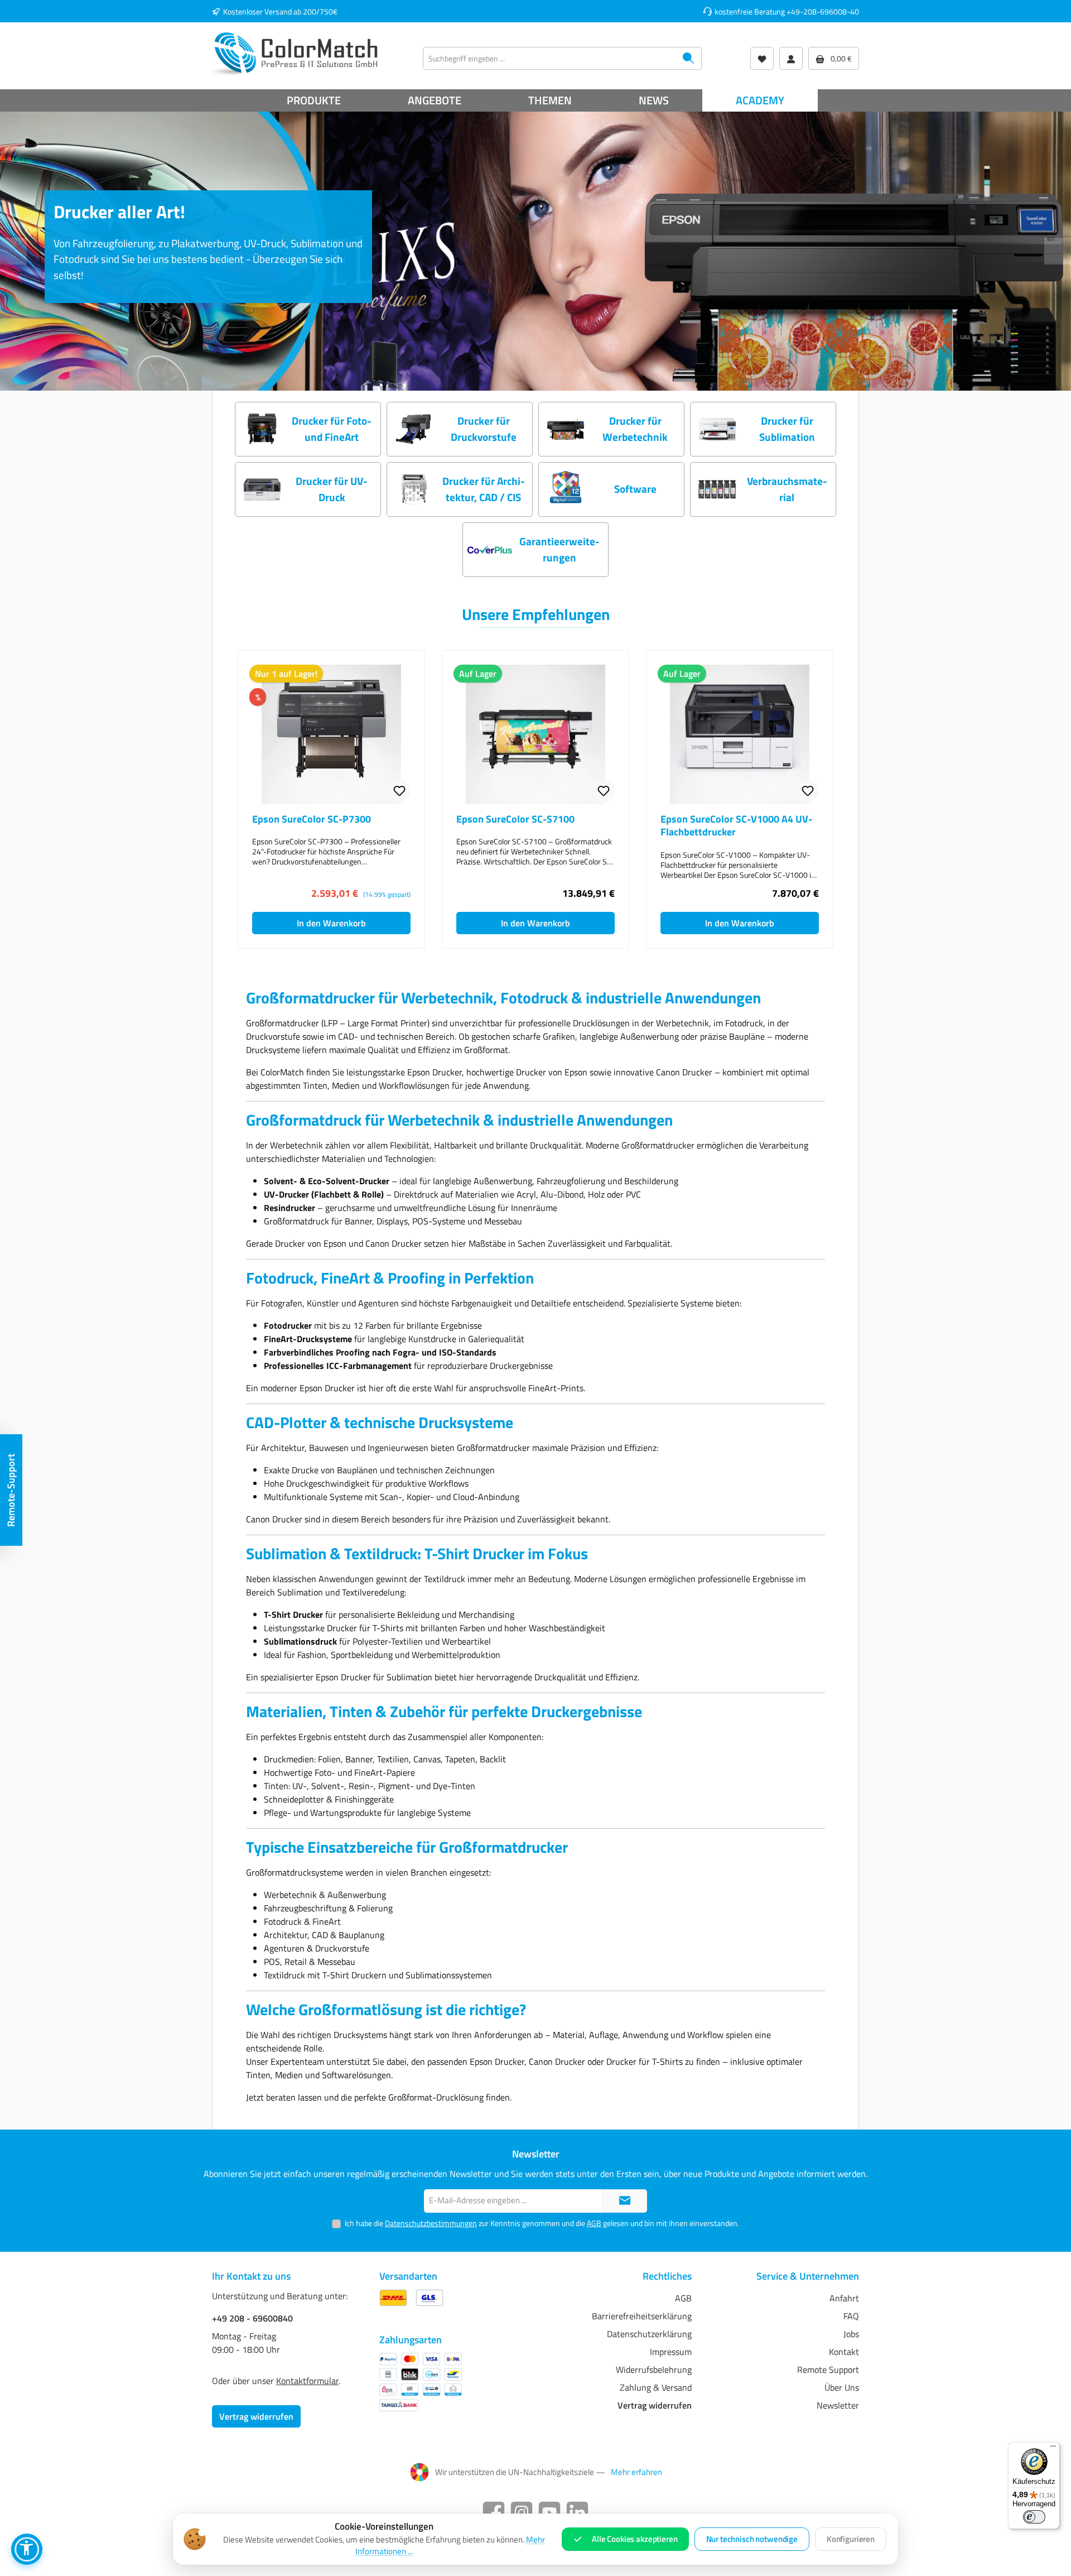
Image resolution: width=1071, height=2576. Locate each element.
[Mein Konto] (791, 58)
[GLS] (430, 2298)
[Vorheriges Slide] (13, 251)
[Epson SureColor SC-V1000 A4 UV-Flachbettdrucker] (740, 734)
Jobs (851, 2334)
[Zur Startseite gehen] (296, 53)
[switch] (1034, 2517)
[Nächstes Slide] (1058, 251)
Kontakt (844, 2352)
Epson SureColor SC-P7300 (312, 819)
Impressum (671, 2352)
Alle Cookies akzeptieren (635, 2539)
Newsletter (838, 2405)
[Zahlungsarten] (421, 2382)
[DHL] (393, 2298)
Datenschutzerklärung (649, 2334)
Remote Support (828, 2370)
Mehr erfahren (636, 2472)
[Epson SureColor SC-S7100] (535, 734)
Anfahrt (844, 2298)
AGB (594, 2223)
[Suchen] (689, 58)
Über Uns (842, 2387)
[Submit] (625, 2201)
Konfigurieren (851, 2539)
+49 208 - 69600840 (252, 2318)
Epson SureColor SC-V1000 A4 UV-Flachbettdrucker (736, 826)
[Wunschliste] (762, 58)
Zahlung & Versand (656, 2387)
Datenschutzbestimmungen (431, 2223)
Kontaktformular (307, 2381)
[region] (535, 800)
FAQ (851, 2316)
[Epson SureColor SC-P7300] (331, 734)
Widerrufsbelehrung (654, 2370)
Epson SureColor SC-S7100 (515, 819)
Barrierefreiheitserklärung (642, 2316)
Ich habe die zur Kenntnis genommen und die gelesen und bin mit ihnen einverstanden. (542, 2223)
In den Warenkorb (331, 923)
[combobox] (549, 58)
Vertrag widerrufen (256, 2416)
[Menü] (1053, 2449)
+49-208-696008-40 (823, 11)
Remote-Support (11, 1490)
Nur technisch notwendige (752, 2539)
